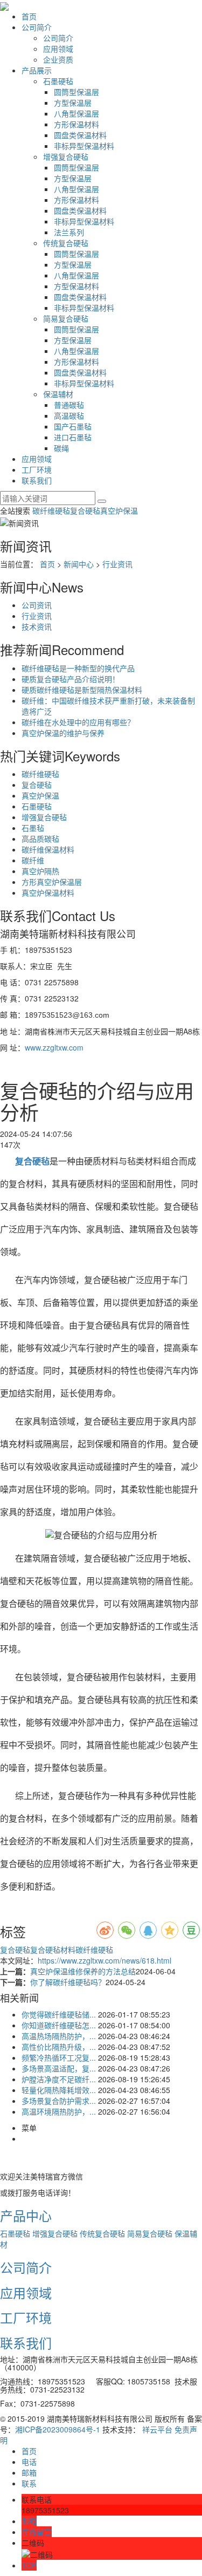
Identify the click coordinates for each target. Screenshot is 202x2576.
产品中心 (26, 2215)
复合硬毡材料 (53, 1950)
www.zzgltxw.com (54, 1047)
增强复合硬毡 (66, 156)
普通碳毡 (69, 405)
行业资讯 (117, 564)
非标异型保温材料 (84, 146)
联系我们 (37, 480)
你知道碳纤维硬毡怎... (59, 2025)
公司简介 (37, 27)
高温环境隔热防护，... (59, 2111)
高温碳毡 (69, 415)
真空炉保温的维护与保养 (63, 733)
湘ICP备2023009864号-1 (58, 2429)
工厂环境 (37, 469)
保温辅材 (58, 394)
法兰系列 (69, 232)
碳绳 (61, 448)
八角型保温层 (76, 113)
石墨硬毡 (58, 81)
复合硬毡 (85, 510)
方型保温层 (73, 103)
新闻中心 (79, 564)
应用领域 (58, 49)
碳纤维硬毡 (51, 510)
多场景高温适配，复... (59, 2068)
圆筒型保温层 (76, 92)
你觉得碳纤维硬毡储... (59, 2014)
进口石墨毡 (73, 437)
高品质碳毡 (40, 839)
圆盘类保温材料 (80, 135)
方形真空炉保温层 (52, 882)
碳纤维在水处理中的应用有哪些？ (78, 722)
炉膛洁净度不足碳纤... (59, 2079)
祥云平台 (157, 2429)
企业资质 (58, 59)
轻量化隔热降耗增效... (59, 2090)
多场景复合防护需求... (59, 2101)
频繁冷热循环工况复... (59, 2057)
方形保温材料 (76, 124)
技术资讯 (37, 626)
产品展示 (37, 70)
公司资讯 (37, 605)
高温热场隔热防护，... (59, 2036)
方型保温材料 (76, 286)
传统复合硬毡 (66, 243)
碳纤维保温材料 (48, 849)
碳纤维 (33, 860)
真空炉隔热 (40, 871)
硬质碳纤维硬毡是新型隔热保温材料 (82, 690)
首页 (29, 16)
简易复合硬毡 (66, 318)
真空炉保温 (119, 510)
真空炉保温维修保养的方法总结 (83, 1971)
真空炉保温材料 (48, 892)
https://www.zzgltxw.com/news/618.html (105, 1960)
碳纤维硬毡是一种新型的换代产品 (78, 668)
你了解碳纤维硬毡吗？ (68, 1982)
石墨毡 (33, 828)
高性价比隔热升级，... (59, 2047)
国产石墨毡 (73, 426)
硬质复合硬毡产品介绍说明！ (71, 679)
